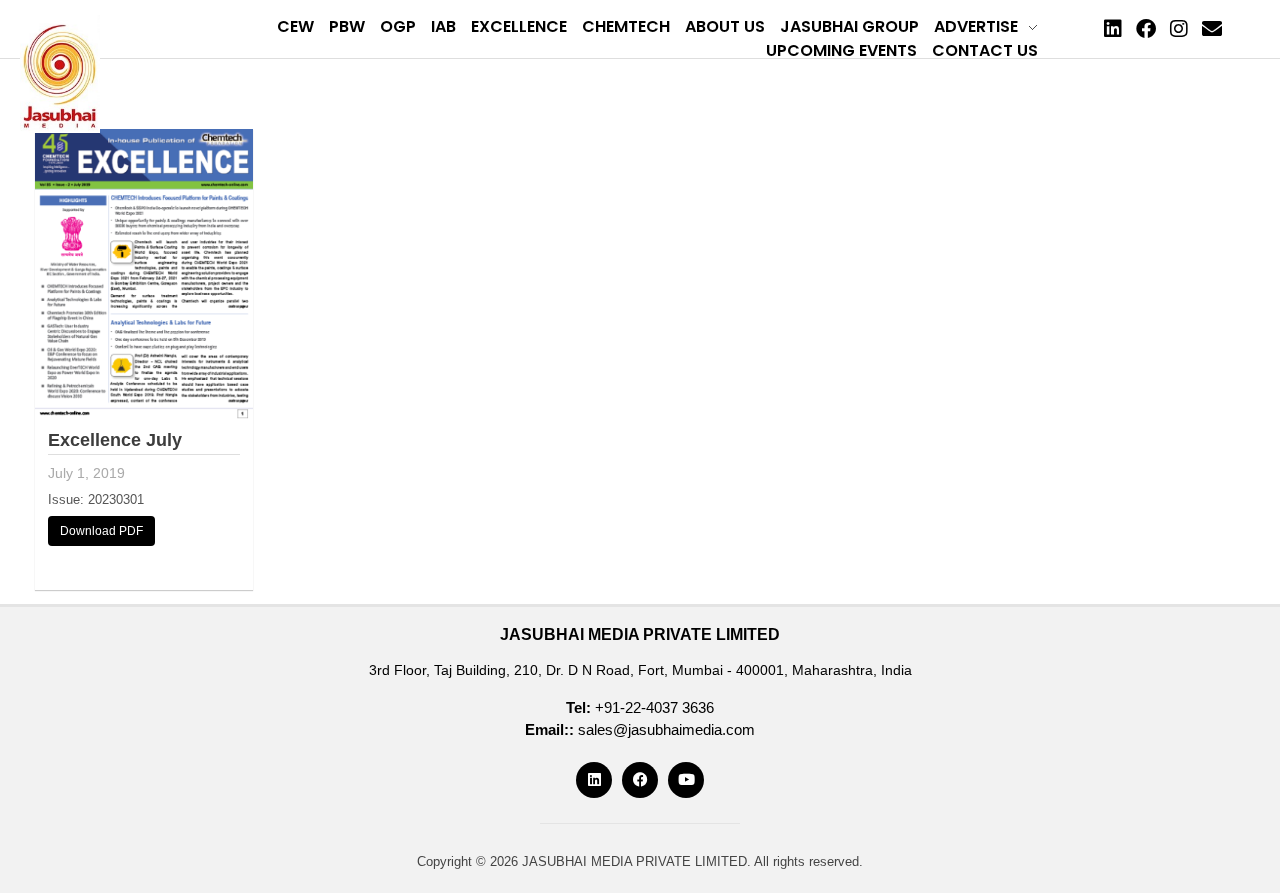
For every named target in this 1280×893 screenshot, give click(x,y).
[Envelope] (1212, 29)
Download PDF (101, 531)
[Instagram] (1179, 29)
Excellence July (115, 440)
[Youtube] (686, 780)
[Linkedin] (1113, 29)
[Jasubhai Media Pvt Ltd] (60, 74)
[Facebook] (1146, 29)
